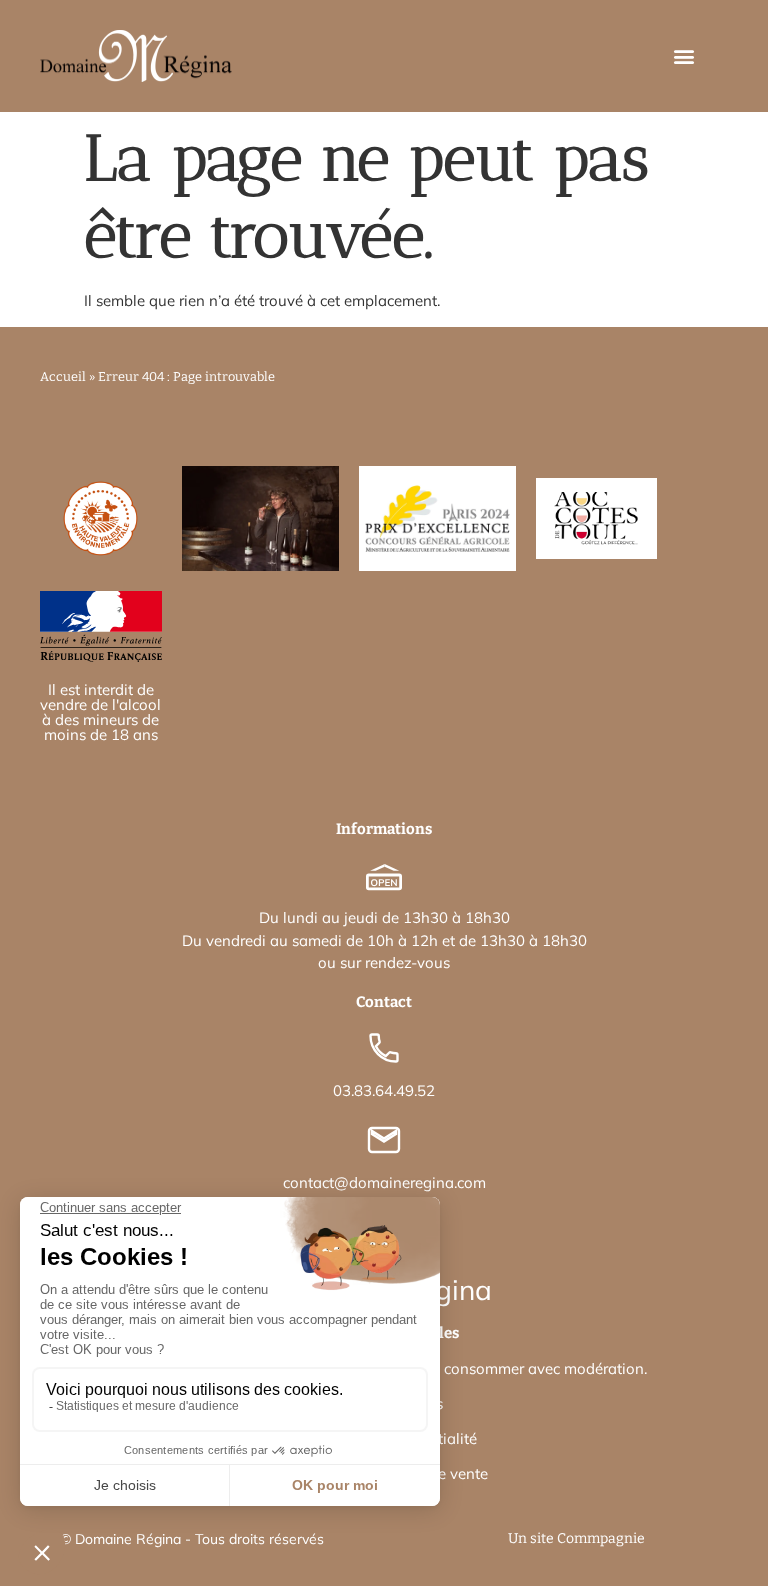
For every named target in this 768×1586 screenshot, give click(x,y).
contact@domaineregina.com (384, 1182)
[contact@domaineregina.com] (384, 1140)
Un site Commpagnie (576, 1538)
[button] (684, 56)
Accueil (63, 376)
